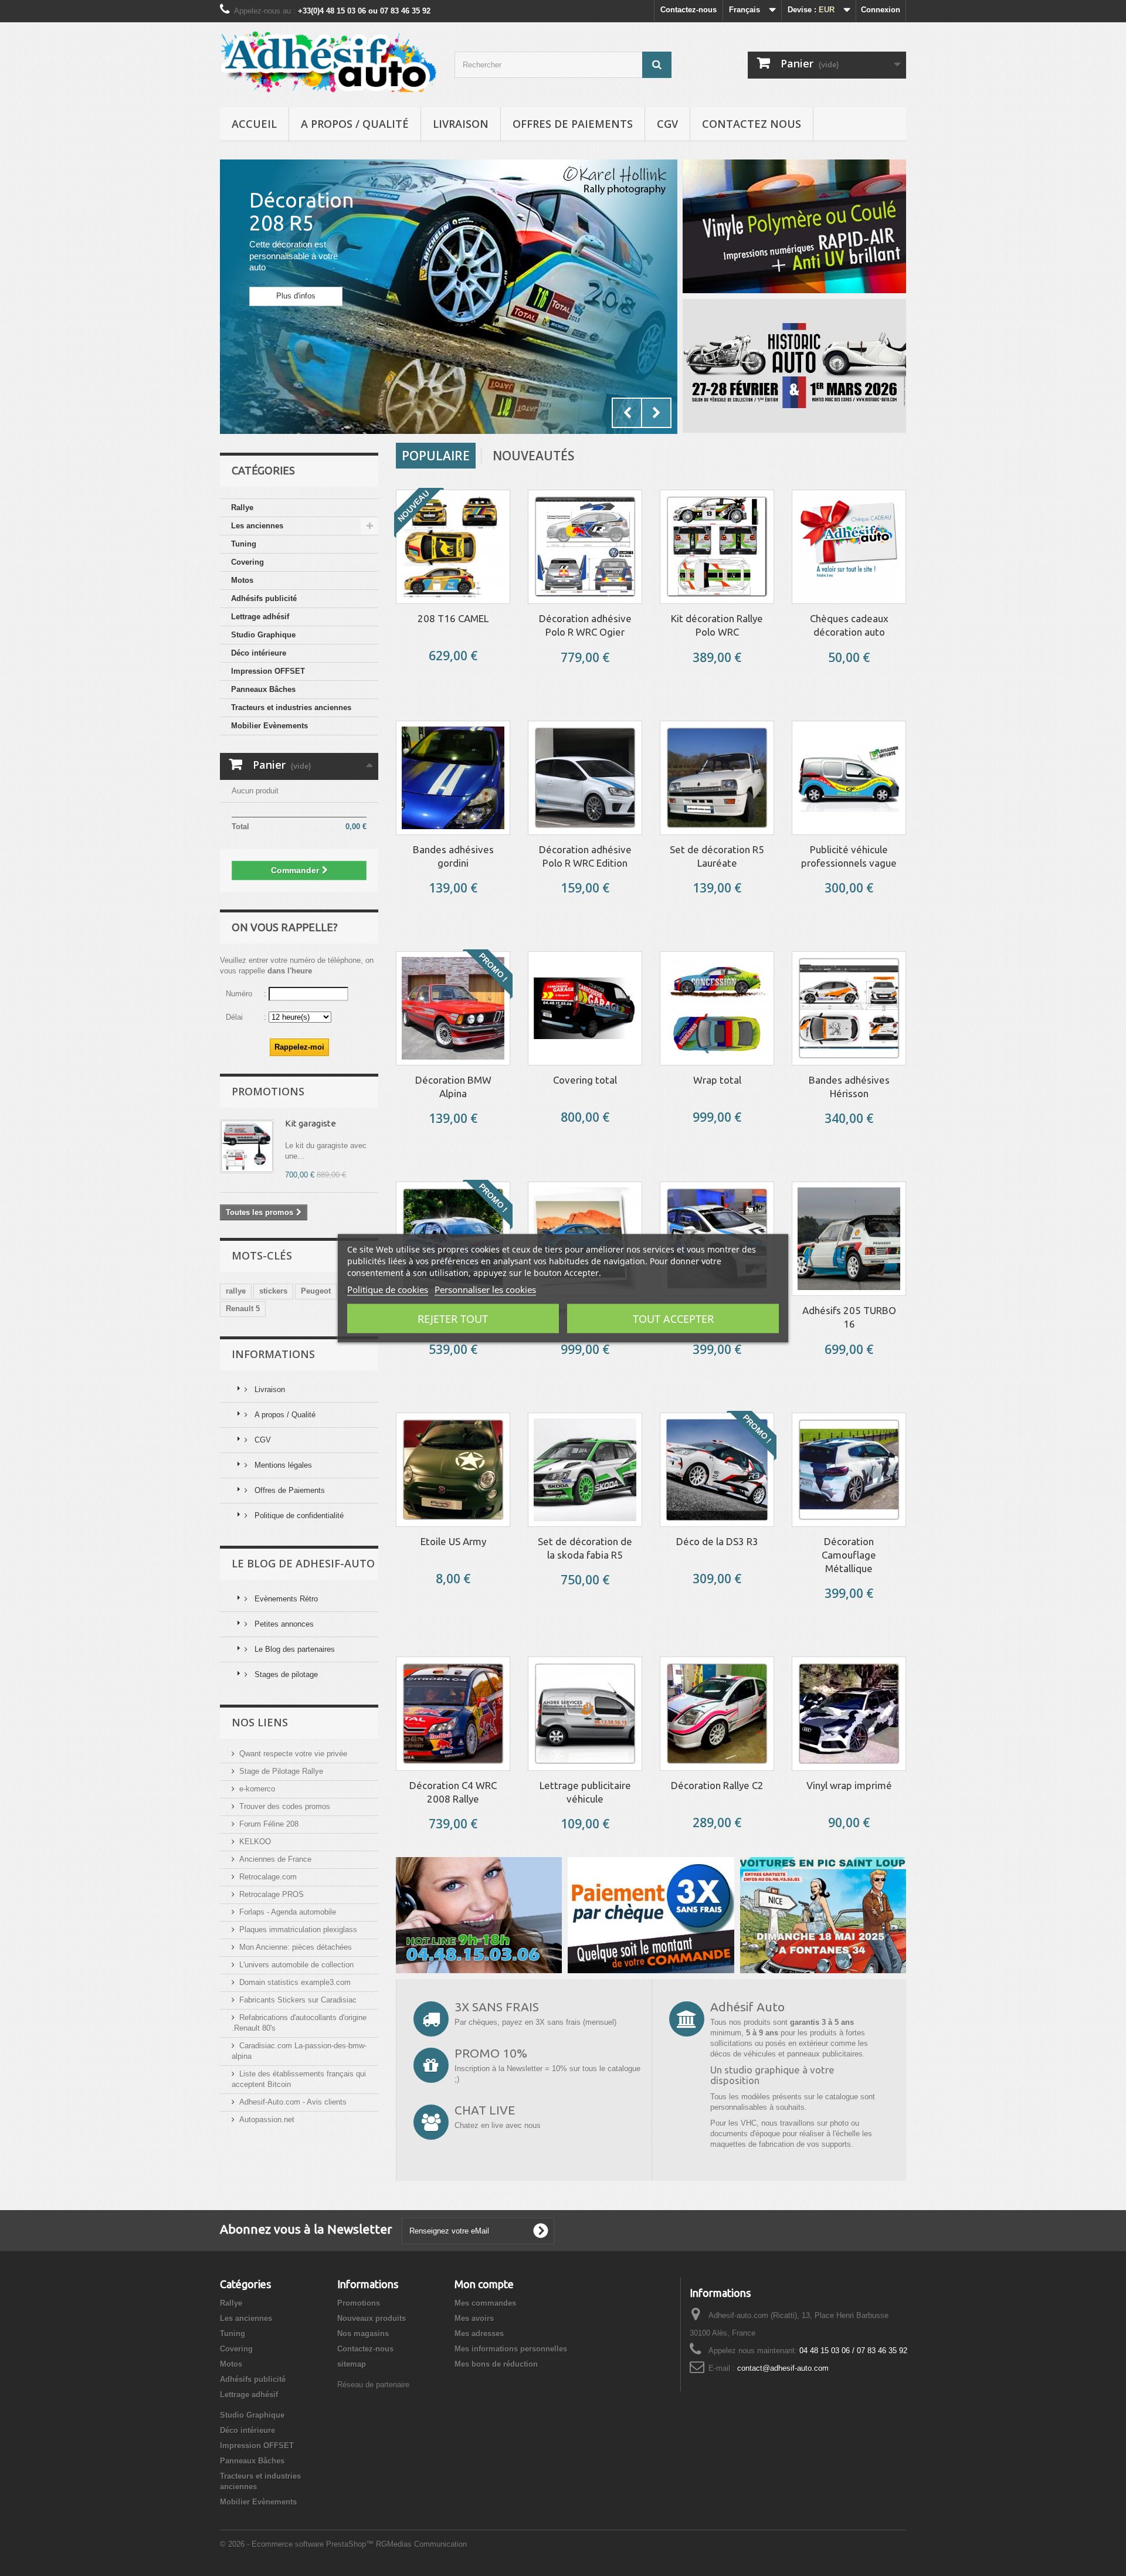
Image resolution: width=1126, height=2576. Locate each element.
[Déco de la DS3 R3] (717, 1470)
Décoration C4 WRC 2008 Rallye (453, 1792)
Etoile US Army (453, 1541)
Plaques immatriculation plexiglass (298, 1930)
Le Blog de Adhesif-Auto (303, 1563)
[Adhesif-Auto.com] (328, 62)
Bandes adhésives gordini (453, 856)
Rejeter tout (453, 1318)
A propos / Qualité (355, 124)
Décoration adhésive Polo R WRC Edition (585, 856)
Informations (273, 1354)
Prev (627, 413)
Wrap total (717, 1080)
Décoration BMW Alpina (453, 1087)
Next (656, 413)
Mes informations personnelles (511, 2349)
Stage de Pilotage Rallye (281, 1771)
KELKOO (255, 1842)
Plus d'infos (296, 296)
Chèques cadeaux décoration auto (849, 625)
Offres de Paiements (573, 124)
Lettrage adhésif (260, 617)
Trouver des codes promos (285, 1806)
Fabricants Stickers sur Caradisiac (298, 2000)
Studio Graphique (263, 635)
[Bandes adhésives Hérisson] (849, 1008)
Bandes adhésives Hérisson (849, 1087)
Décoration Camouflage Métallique (849, 1555)
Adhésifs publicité (264, 598)
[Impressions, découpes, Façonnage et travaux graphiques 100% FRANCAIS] (794, 226)
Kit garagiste (311, 1123)
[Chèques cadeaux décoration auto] (849, 547)
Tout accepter (673, 1318)
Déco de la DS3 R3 (717, 1541)
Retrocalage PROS (272, 1894)
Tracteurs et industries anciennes (291, 707)
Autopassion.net (267, 2119)
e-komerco (257, 1789)
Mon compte (484, 2284)
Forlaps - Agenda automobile (288, 1912)
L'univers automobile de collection (296, 1965)
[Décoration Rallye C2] (717, 1714)
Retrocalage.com (268, 1877)
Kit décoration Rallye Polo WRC (717, 625)
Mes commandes (485, 2303)
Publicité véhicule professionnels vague (849, 856)
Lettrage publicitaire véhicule (585, 1792)
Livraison (461, 124)
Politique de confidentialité (298, 1516)
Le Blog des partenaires (294, 1649)
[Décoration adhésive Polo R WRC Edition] (585, 778)
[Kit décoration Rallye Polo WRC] (717, 547)
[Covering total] (585, 1008)
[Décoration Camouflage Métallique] (849, 1470)
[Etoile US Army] (453, 1470)
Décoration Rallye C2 (717, 1785)
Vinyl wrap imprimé (849, 1785)
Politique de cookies (388, 1289)
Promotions (268, 1091)
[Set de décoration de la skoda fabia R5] (585, 1470)
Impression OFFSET (268, 671)
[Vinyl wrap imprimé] (849, 1714)
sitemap (352, 2364)
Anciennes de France (275, 1859)
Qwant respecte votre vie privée (293, 1754)
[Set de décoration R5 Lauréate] (717, 778)
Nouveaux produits (372, 2318)
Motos (242, 580)
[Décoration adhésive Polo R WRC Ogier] (585, 547)
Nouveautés (533, 456)
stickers (273, 1291)
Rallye (242, 508)
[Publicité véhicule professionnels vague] (849, 778)
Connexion (881, 10)
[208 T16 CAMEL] (453, 547)
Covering (247, 562)
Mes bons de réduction (496, 2364)
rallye (236, 1291)
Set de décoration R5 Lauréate (717, 856)
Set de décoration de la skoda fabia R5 (585, 1548)
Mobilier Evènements (269, 726)
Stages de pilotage (285, 1674)
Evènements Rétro (285, 1599)
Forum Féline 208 (269, 1824)
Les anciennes (257, 526)
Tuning (244, 544)
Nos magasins (363, 2334)
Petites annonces (283, 1624)
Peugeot (316, 1291)
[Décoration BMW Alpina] (453, 1008)
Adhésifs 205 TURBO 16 (849, 1317)
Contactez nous (752, 124)
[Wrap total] (717, 1008)
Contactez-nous (689, 10)
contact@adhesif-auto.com (783, 2368)
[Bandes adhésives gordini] (453, 778)
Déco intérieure (259, 653)
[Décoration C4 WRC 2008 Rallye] (453, 1714)
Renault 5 (243, 1309)
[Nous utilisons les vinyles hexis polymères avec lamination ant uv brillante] (651, 1914)
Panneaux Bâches (263, 689)
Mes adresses (479, 2334)
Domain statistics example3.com (295, 1982)
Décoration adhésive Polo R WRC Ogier (585, 625)
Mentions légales (282, 1465)
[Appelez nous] (479, 1914)
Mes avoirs (474, 2318)
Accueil (254, 124)
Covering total (585, 1080)
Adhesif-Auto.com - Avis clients (293, 2102)
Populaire (436, 456)
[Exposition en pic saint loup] (823, 1914)
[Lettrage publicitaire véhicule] (585, 1714)
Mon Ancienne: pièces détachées (296, 1947)
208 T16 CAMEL (453, 618)
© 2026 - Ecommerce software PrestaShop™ (298, 2544)
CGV (667, 124)
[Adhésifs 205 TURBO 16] (849, 1239)
